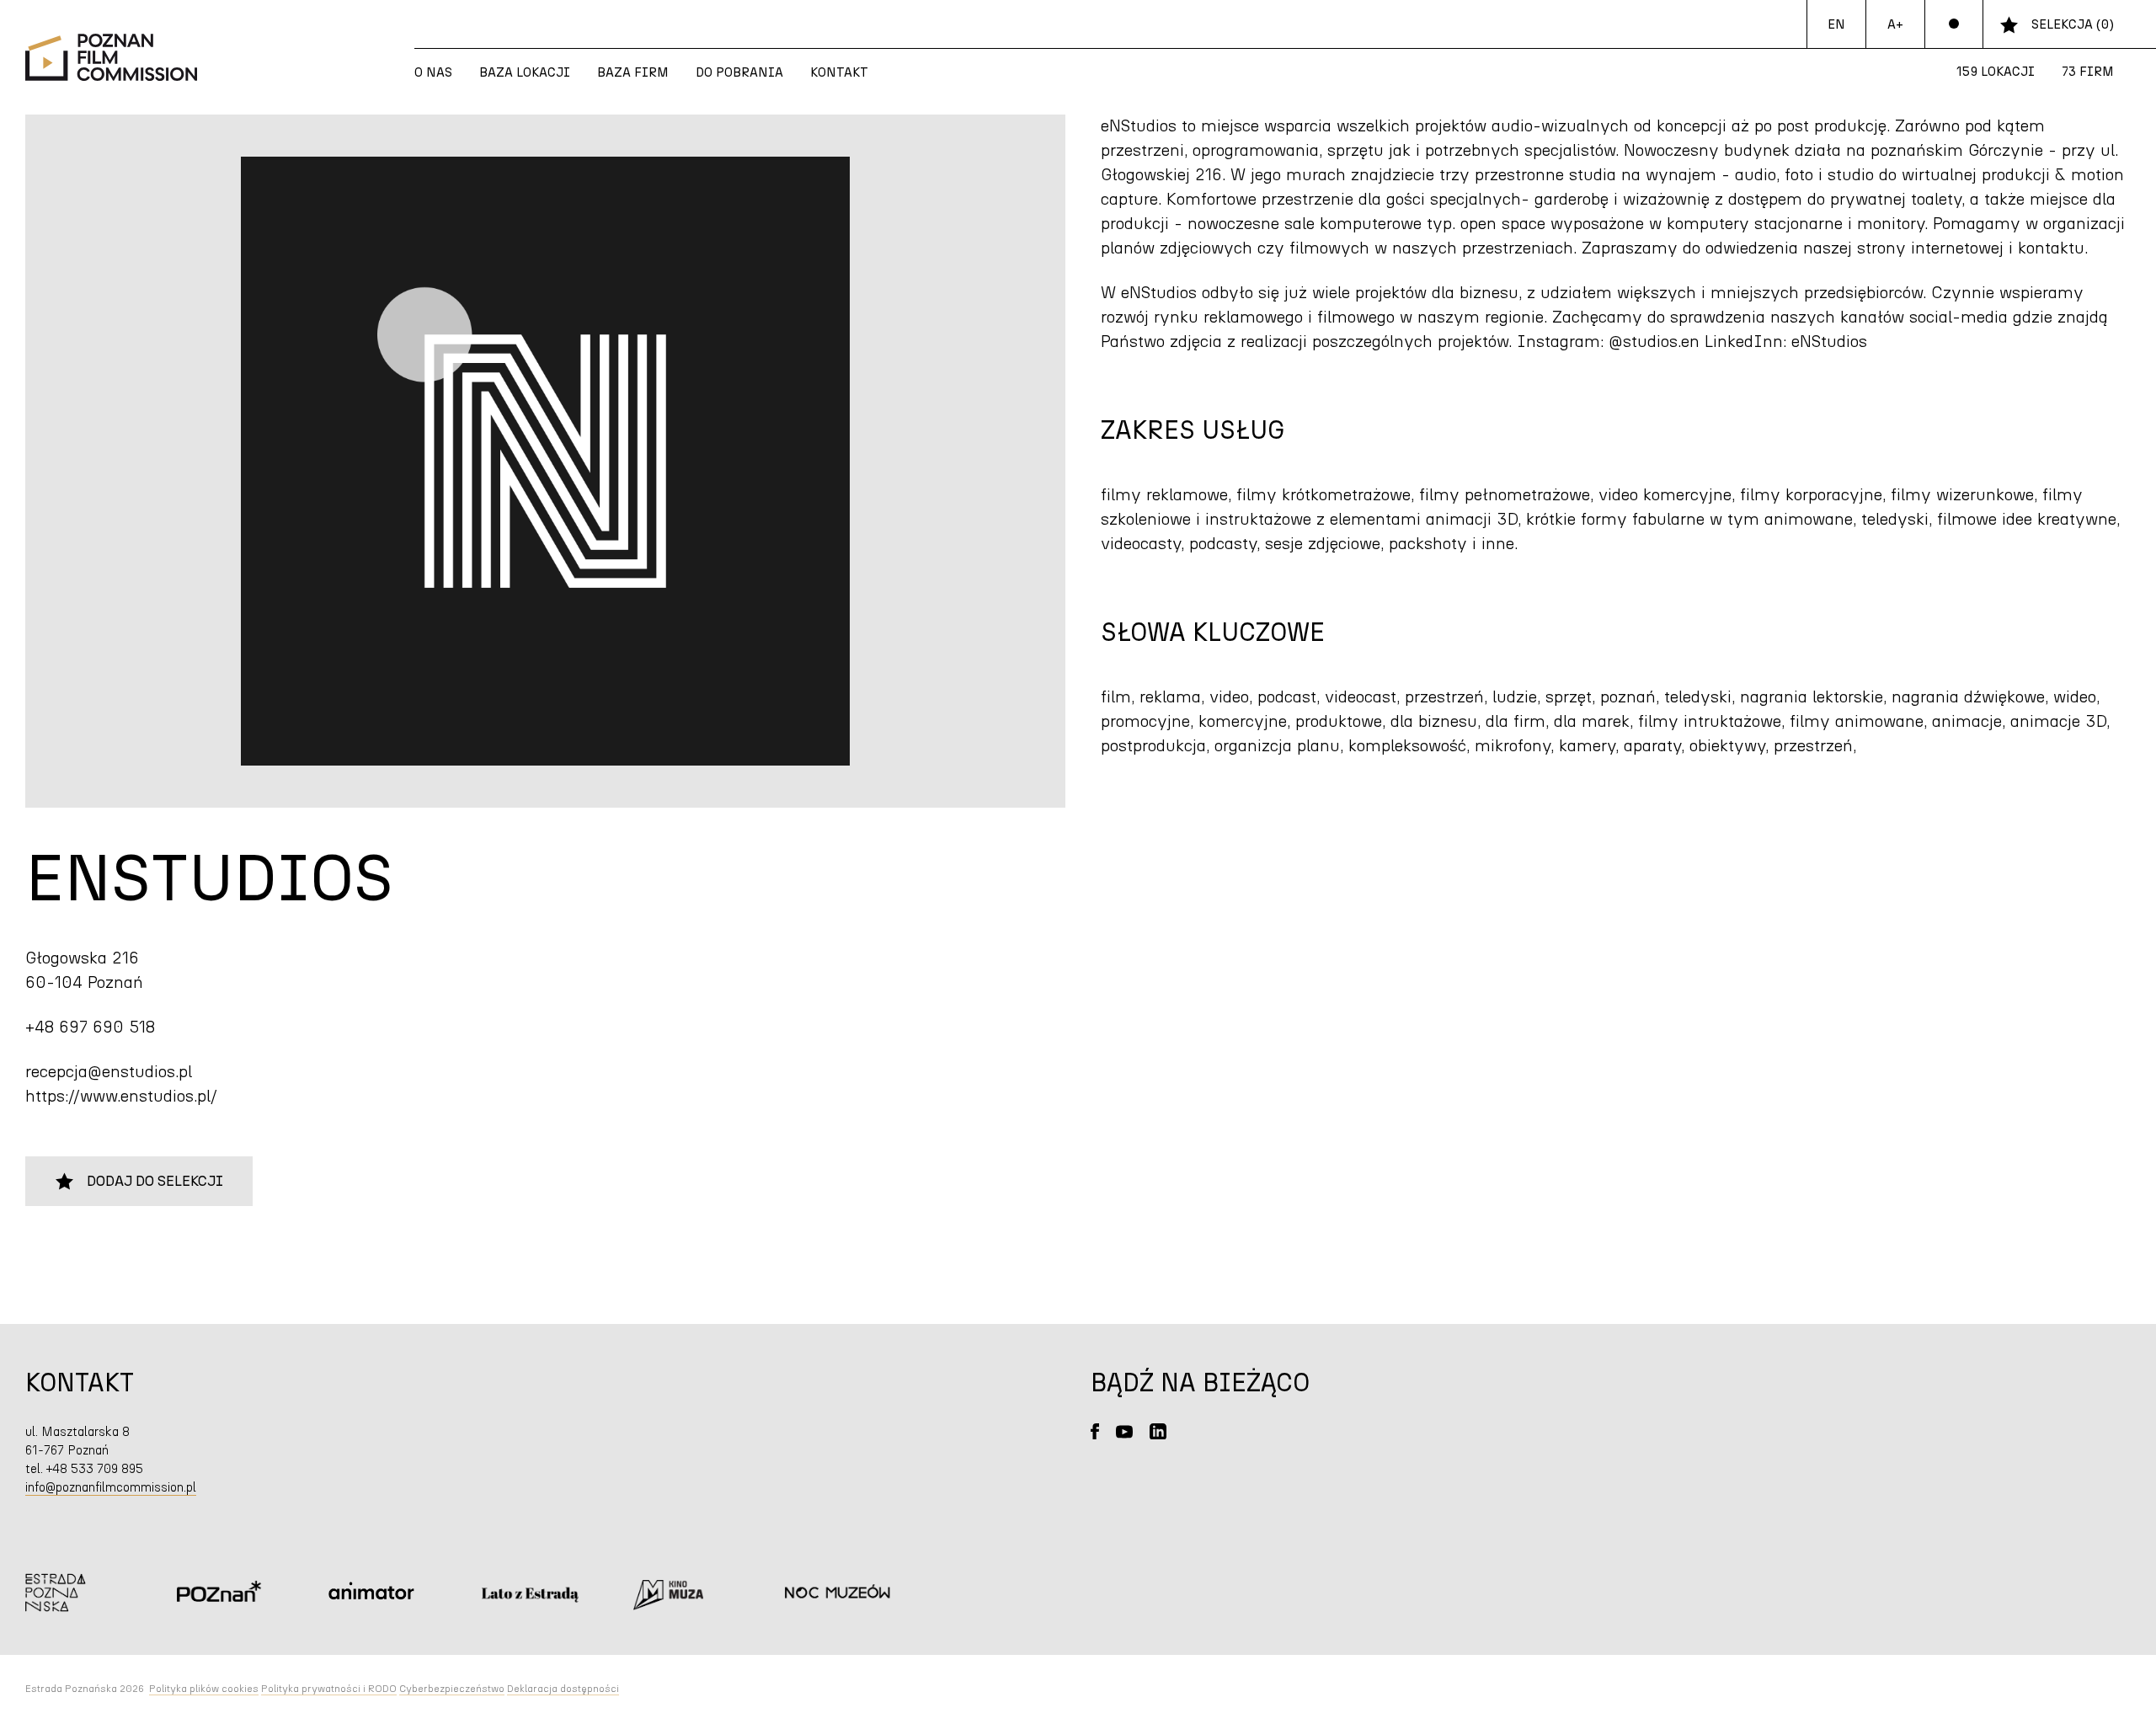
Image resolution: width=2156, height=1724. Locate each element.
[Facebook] (1095, 1431)
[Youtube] (1124, 1431)
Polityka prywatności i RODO (329, 1689)
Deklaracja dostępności (563, 1689)
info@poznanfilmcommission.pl (111, 1488)
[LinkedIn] (1158, 1431)
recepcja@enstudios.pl (109, 1072)
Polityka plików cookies (204, 1689)
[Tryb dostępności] (1954, 24)
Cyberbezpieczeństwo (452, 1689)
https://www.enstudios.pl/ (121, 1097)
